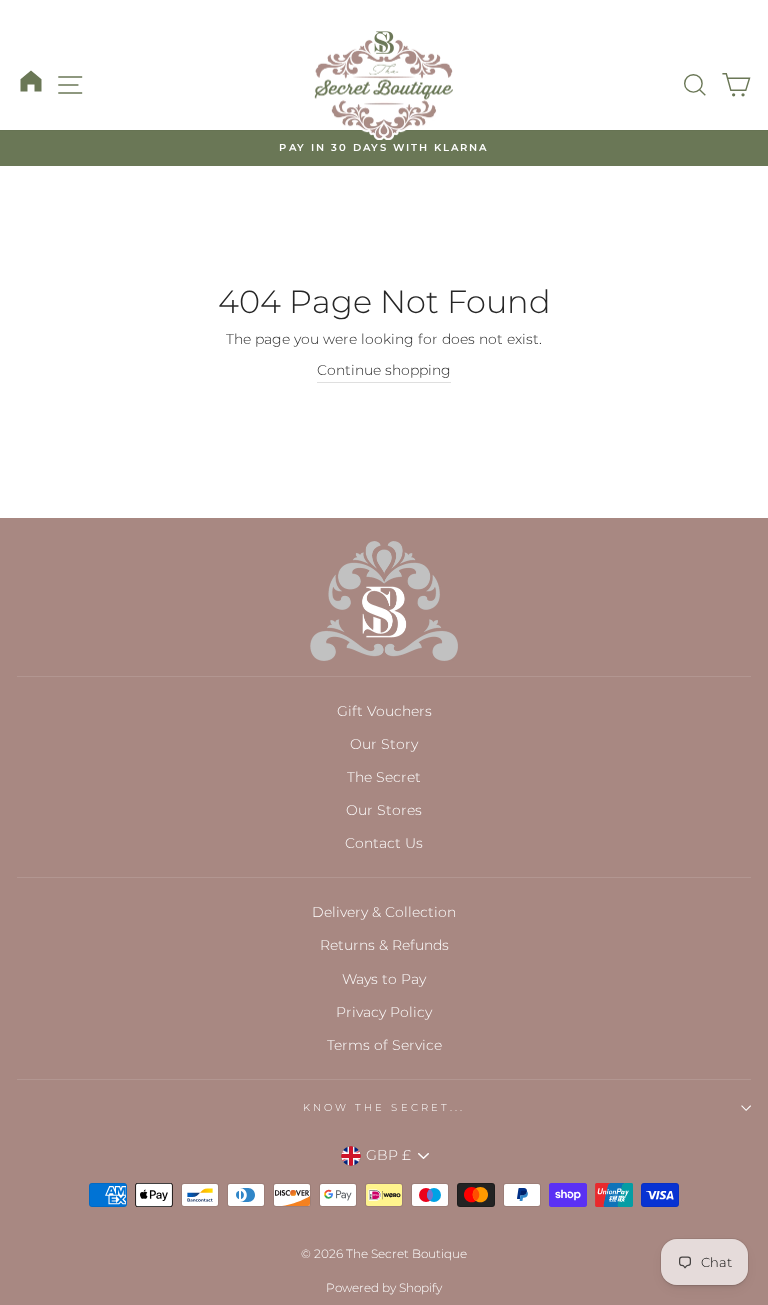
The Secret (384, 777)
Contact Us (384, 843)
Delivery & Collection (384, 912)
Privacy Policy (384, 1012)
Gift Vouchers (384, 711)
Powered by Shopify (384, 1287)
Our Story (384, 744)
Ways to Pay (384, 979)
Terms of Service (384, 1045)
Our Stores (384, 810)
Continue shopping (384, 370)
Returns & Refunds (384, 945)
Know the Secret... (384, 1107)
